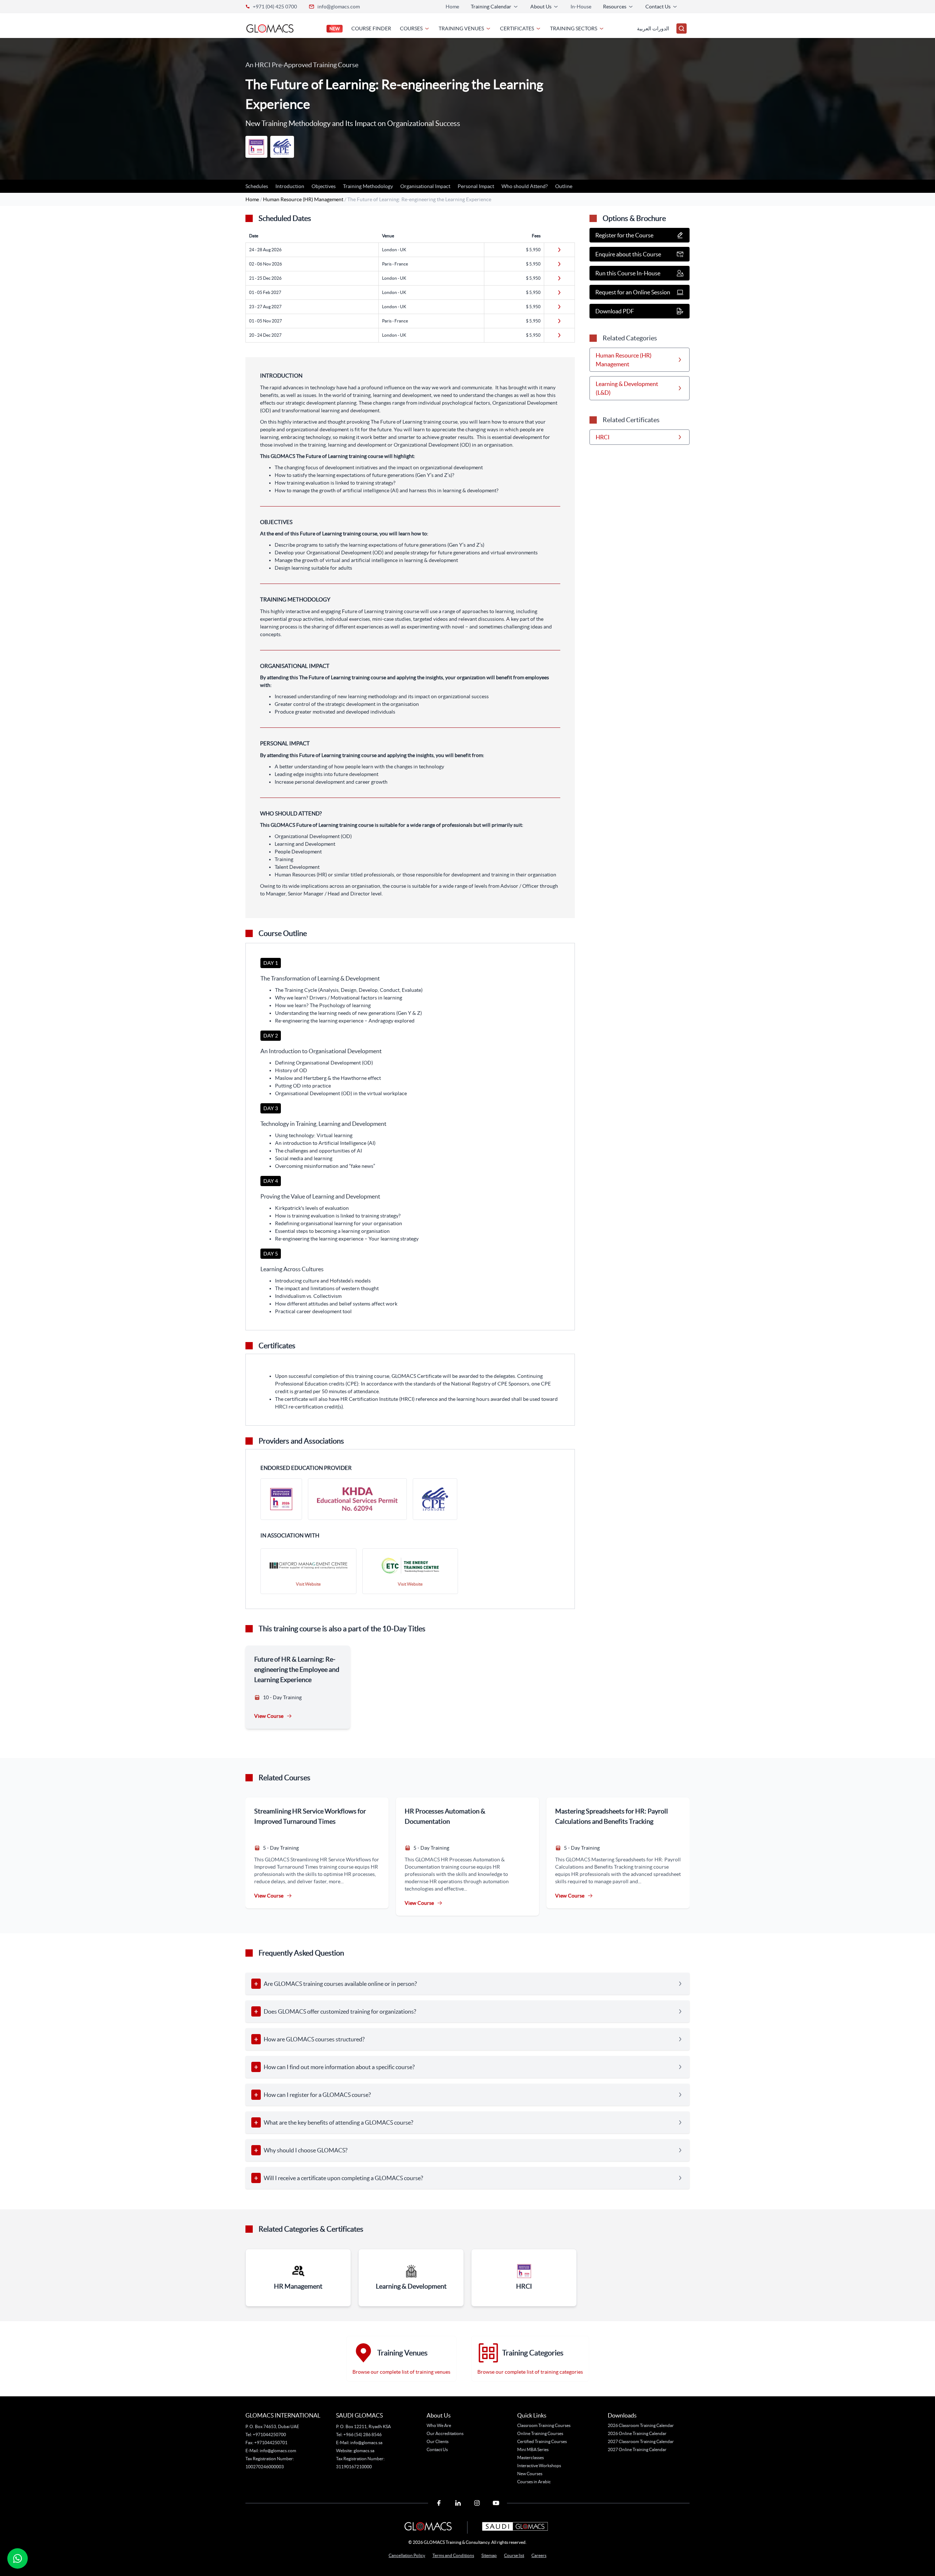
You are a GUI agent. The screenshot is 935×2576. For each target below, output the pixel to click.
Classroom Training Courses (544, 2425)
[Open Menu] (682, 28)
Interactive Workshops (539, 2466)
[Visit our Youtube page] (496, 2503)
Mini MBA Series (533, 2449)
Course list (514, 2555)
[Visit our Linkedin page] (458, 2503)
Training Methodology (368, 186)
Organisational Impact (425, 186)
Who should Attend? (525, 186)
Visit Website (308, 1584)
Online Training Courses (540, 2433)
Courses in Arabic (534, 2482)
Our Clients (438, 2441)
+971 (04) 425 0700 (275, 7)
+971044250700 (269, 2434)
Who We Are (439, 2425)
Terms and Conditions (453, 2555)
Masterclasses (531, 2457)
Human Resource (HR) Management (304, 199)
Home (452, 7)
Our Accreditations (445, 2433)
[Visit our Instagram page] (477, 2503)
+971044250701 (271, 2443)
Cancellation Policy (407, 2555)
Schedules (257, 186)
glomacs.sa (364, 2451)
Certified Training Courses (542, 2441)
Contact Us (437, 2449)
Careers (539, 2555)
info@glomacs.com (339, 7)
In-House (581, 7)
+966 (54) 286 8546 (362, 2434)
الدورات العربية (653, 28)
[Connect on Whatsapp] (18, 2558)
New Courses (530, 2474)
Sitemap (489, 2555)
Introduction (290, 186)
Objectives (324, 186)
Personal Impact (476, 186)
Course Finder (371, 28)
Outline (564, 186)
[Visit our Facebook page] (439, 2503)
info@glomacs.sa (366, 2443)
